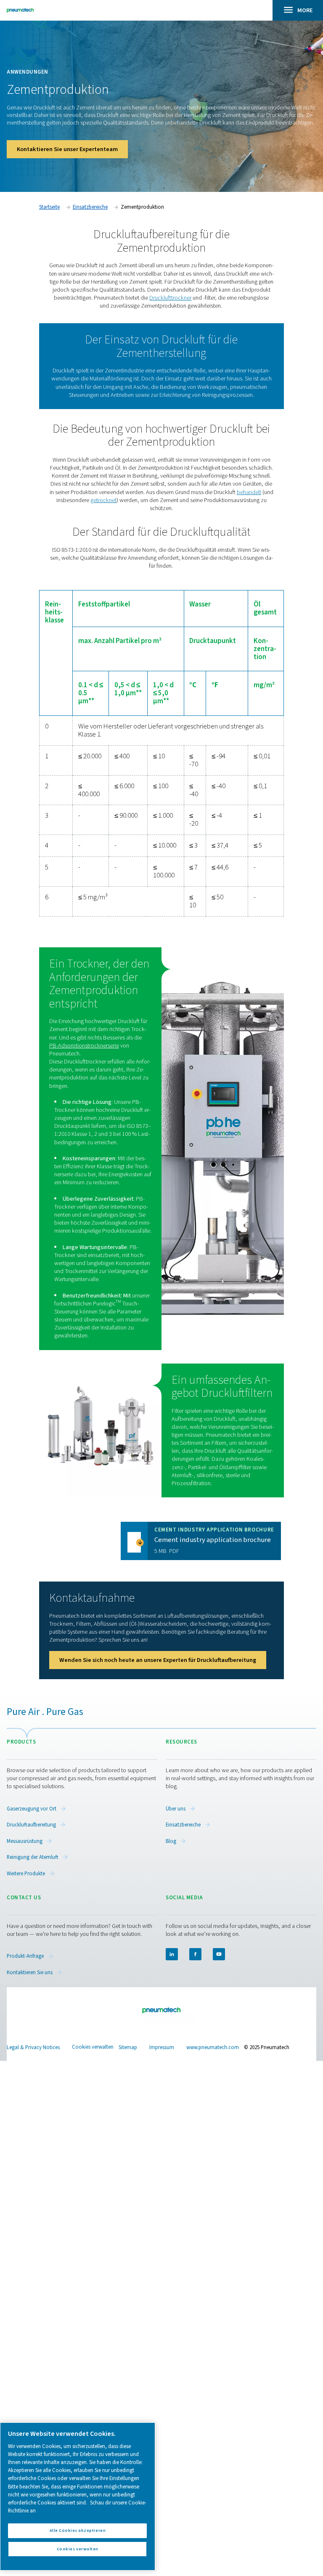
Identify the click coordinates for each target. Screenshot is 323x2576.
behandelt (249, 492)
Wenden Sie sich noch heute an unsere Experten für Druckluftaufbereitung (158, 1660)
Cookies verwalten (93, 2047)
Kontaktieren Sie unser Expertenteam (67, 149)
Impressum (162, 2047)
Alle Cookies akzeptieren (78, 2530)
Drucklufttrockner (170, 298)
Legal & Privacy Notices (33, 2047)
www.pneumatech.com (213, 2047)
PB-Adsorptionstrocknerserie (84, 1046)
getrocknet (103, 500)
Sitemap (128, 2047)
